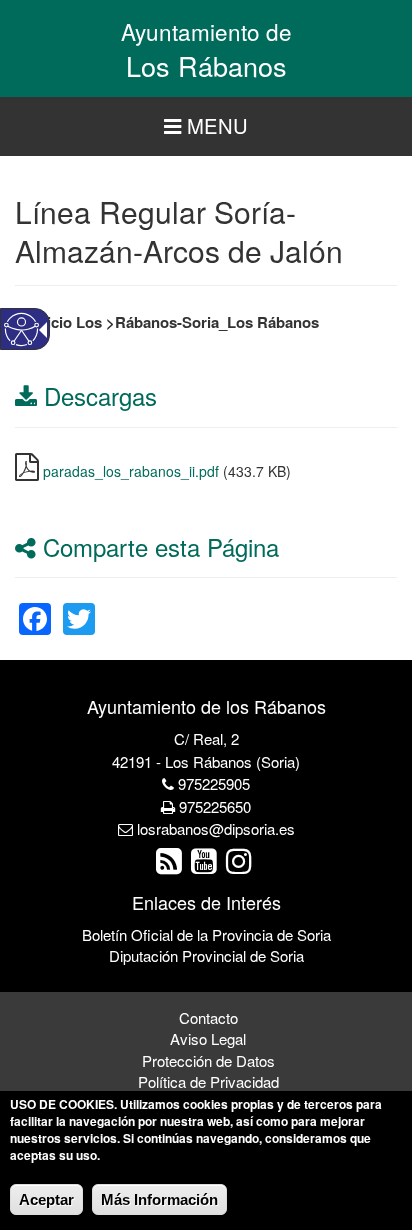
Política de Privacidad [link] (208, 1081)
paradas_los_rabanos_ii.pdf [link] (131, 471)
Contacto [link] (208, 1017)
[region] (206, 126)
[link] (35, 606)
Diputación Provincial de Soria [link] (206, 955)
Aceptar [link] (46, 1199)
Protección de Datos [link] (208, 1060)
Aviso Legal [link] (208, 1038)
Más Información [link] (159, 1199)
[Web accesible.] (21, 329)
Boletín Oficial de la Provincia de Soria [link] (206, 934)
